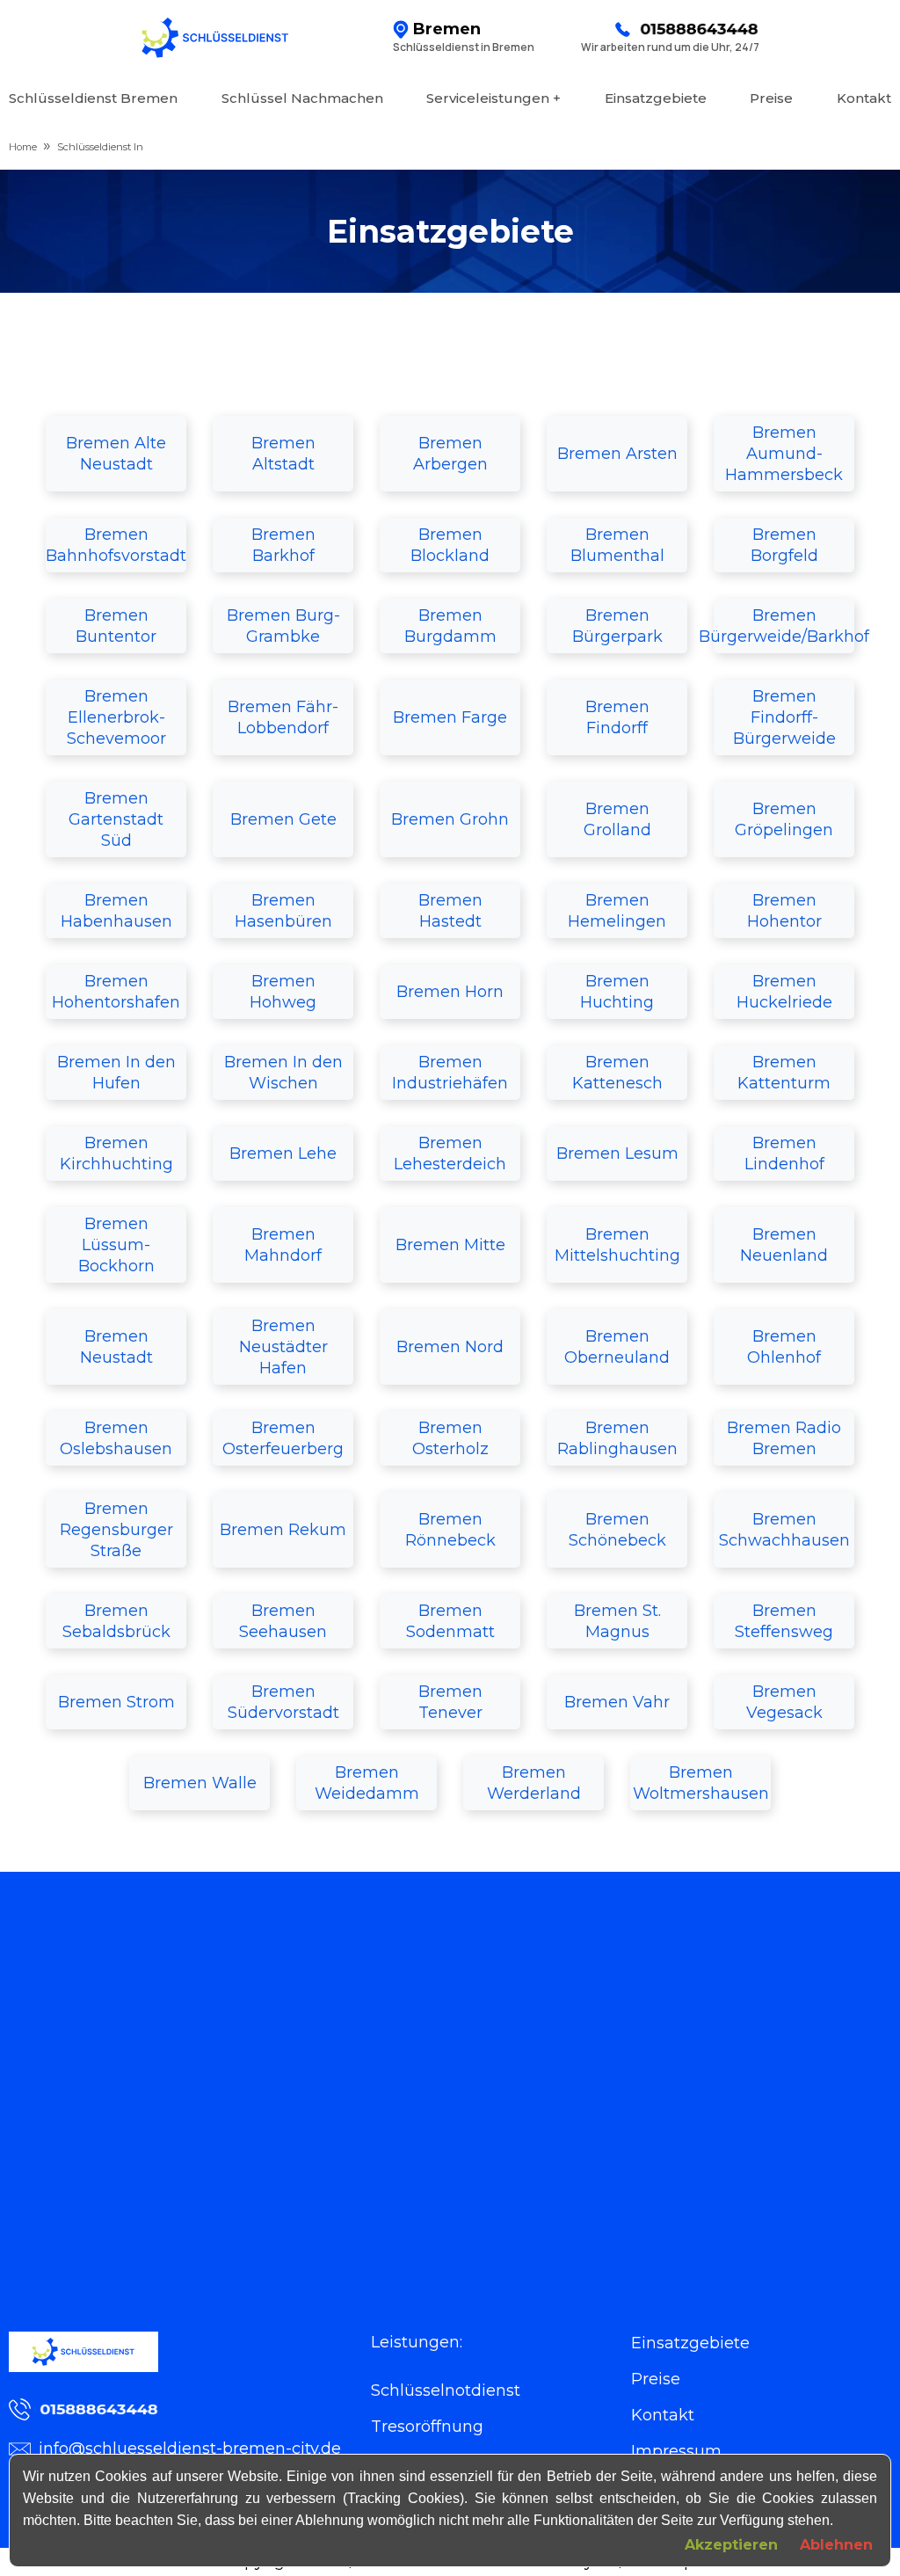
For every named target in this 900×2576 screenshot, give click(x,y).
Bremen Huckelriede (784, 992)
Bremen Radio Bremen (784, 1438)
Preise (771, 98)
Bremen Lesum (617, 1153)
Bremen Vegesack (784, 1702)
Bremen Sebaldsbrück (116, 1621)
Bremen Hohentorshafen (116, 992)
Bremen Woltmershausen (701, 1783)
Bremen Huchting (617, 992)
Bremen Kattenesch (617, 1073)
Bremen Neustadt (116, 1347)
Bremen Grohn (450, 819)
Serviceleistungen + (494, 98)
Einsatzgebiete (656, 98)
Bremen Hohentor (784, 911)
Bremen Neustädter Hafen (283, 1347)
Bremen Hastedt (450, 911)
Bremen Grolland (617, 819)
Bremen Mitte (450, 1245)
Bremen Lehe (283, 1153)
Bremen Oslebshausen (116, 1438)
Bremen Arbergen (450, 454)
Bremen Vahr (617, 1702)
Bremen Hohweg (283, 992)
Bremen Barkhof (283, 545)
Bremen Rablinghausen (617, 1438)
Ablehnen (836, 2545)
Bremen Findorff (617, 717)
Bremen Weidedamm (367, 1783)
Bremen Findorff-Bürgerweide (784, 717)
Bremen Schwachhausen (784, 1530)
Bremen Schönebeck (617, 1530)
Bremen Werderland (534, 1783)
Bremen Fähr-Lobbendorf (283, 717)
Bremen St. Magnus (617, 1621)
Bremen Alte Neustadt (116, 454)
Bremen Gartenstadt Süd (116, 819)
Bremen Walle (200, 1783)
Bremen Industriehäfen (450, 1073)
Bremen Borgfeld (784, 545)
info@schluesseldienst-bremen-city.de (190, 2449)
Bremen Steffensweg (784, 1621)
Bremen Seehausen (283, 1621)
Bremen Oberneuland (617, 1347)
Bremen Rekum (283, 1530)
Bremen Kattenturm (784, 1073)
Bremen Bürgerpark (617, 626)
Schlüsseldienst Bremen (93, 98)
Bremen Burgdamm (450, 626)
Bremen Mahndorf (283, 1245)
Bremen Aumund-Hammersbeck (784, 454)
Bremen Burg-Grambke (283, 626)
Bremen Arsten (617, 454)
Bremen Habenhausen (116, 911)
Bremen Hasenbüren (283, 911)
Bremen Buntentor (116, 626)
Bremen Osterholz (450, 1438)
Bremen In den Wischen (283, 1073)
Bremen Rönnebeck (450, 1530)
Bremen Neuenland (784, 1245)
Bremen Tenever (450, 1702)
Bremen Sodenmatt (450, 1621)
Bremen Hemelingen (617, 911)
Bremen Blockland (450, 545)
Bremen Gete (283, 819)
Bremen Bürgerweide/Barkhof (784, 626)
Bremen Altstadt (283, 454)
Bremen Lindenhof (784, 1153)
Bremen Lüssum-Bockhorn (116, 1245)
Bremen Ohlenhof (784, 1347)
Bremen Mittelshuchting (617, 1245)
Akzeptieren (731, 2545)
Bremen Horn (450, 992)
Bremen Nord (450, 1347)
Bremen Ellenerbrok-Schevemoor (116, 717)
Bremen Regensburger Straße (116, 1530)
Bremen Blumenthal (617, 545)
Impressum (676, 2451)
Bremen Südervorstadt (283, 1702)
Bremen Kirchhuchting (116, 1153)
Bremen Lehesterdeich (450, 1153)
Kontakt (864, 98)
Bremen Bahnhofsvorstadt (116, 545)
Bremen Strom (116, 1702)
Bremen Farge (450, 717)
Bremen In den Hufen (116, 1073)
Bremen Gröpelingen (784, 819)
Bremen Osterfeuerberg (283, 1438)
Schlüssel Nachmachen (302, 98)
